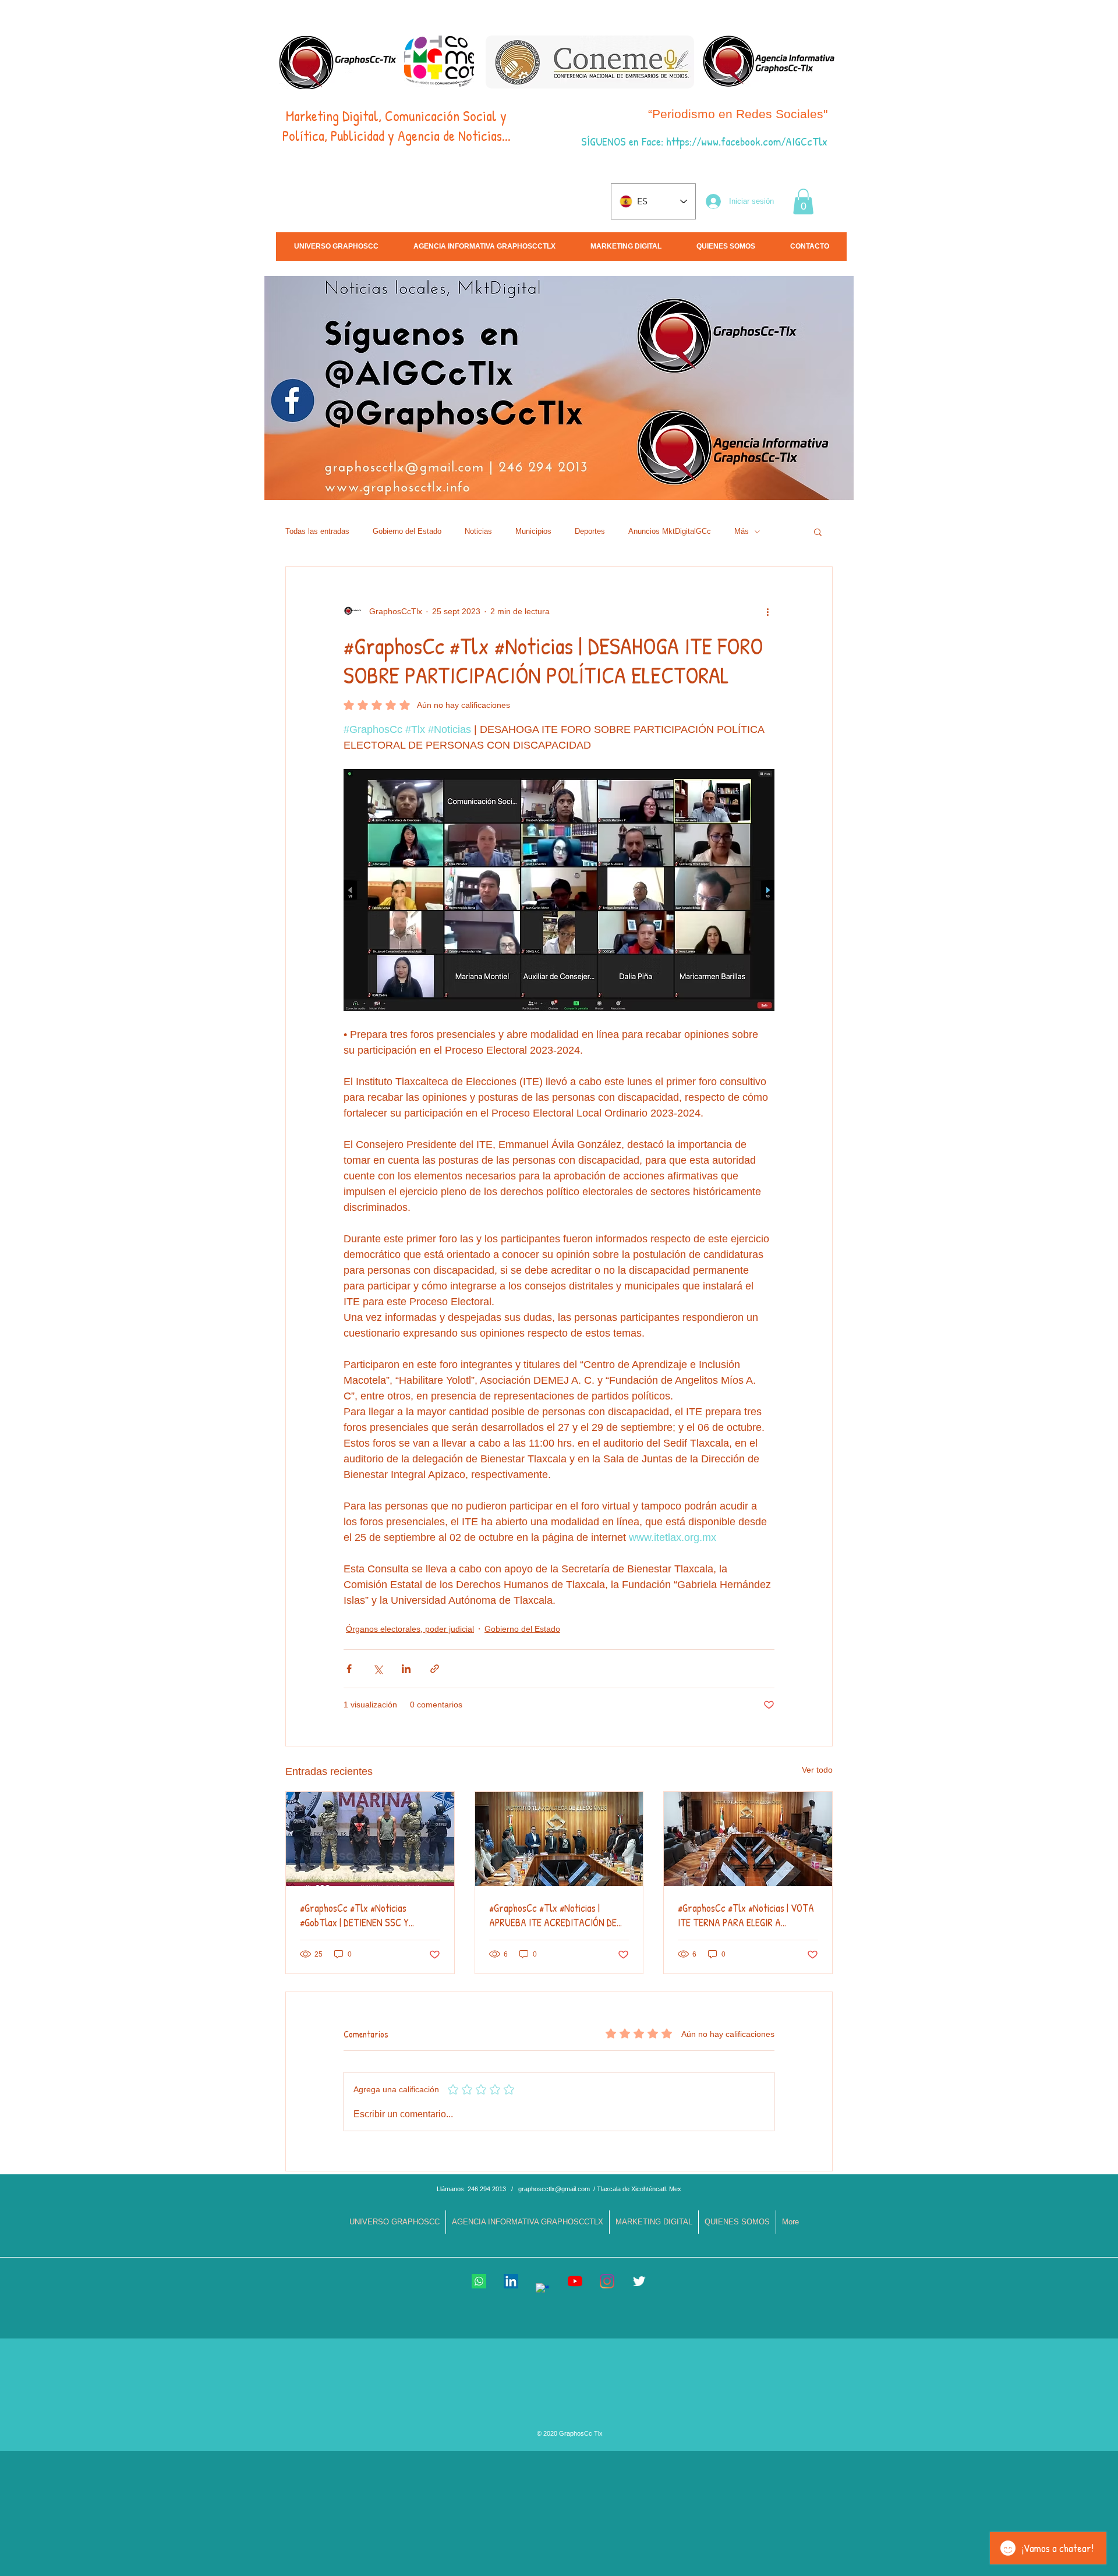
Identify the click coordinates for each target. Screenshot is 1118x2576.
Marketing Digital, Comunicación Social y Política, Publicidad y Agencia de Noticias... (397, 126)
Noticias (478, 531)
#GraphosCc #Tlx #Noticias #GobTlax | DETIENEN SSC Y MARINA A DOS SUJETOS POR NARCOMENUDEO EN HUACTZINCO (368, 1915)
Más (742, 531)
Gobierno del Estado (407, 531)
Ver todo (817, 1770)
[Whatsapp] (479, 2281)
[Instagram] (607, 2281)
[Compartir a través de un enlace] (435, 1669)
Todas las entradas (317, 531)
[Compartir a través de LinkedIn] (406, 1669)
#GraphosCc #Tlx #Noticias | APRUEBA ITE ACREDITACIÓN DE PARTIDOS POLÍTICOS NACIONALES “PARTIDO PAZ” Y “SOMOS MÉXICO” (558, 1915)
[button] (803, 201)
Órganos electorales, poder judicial (410, 1629)
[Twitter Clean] (639, 2281)
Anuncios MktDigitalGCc (670, 531)
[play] (1018, 490)
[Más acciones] (767, 611)
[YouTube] (575, 2281)
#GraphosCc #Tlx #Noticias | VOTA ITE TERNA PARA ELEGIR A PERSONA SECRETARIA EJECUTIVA (746, 1915)
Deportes (590, 531)
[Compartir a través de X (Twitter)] (378, 1669)
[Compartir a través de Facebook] (349, 1669)
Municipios (533, 531)
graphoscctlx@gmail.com (554, 2189)
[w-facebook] (543, 2290)
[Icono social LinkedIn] (511, 2281)
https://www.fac (701, 141)
